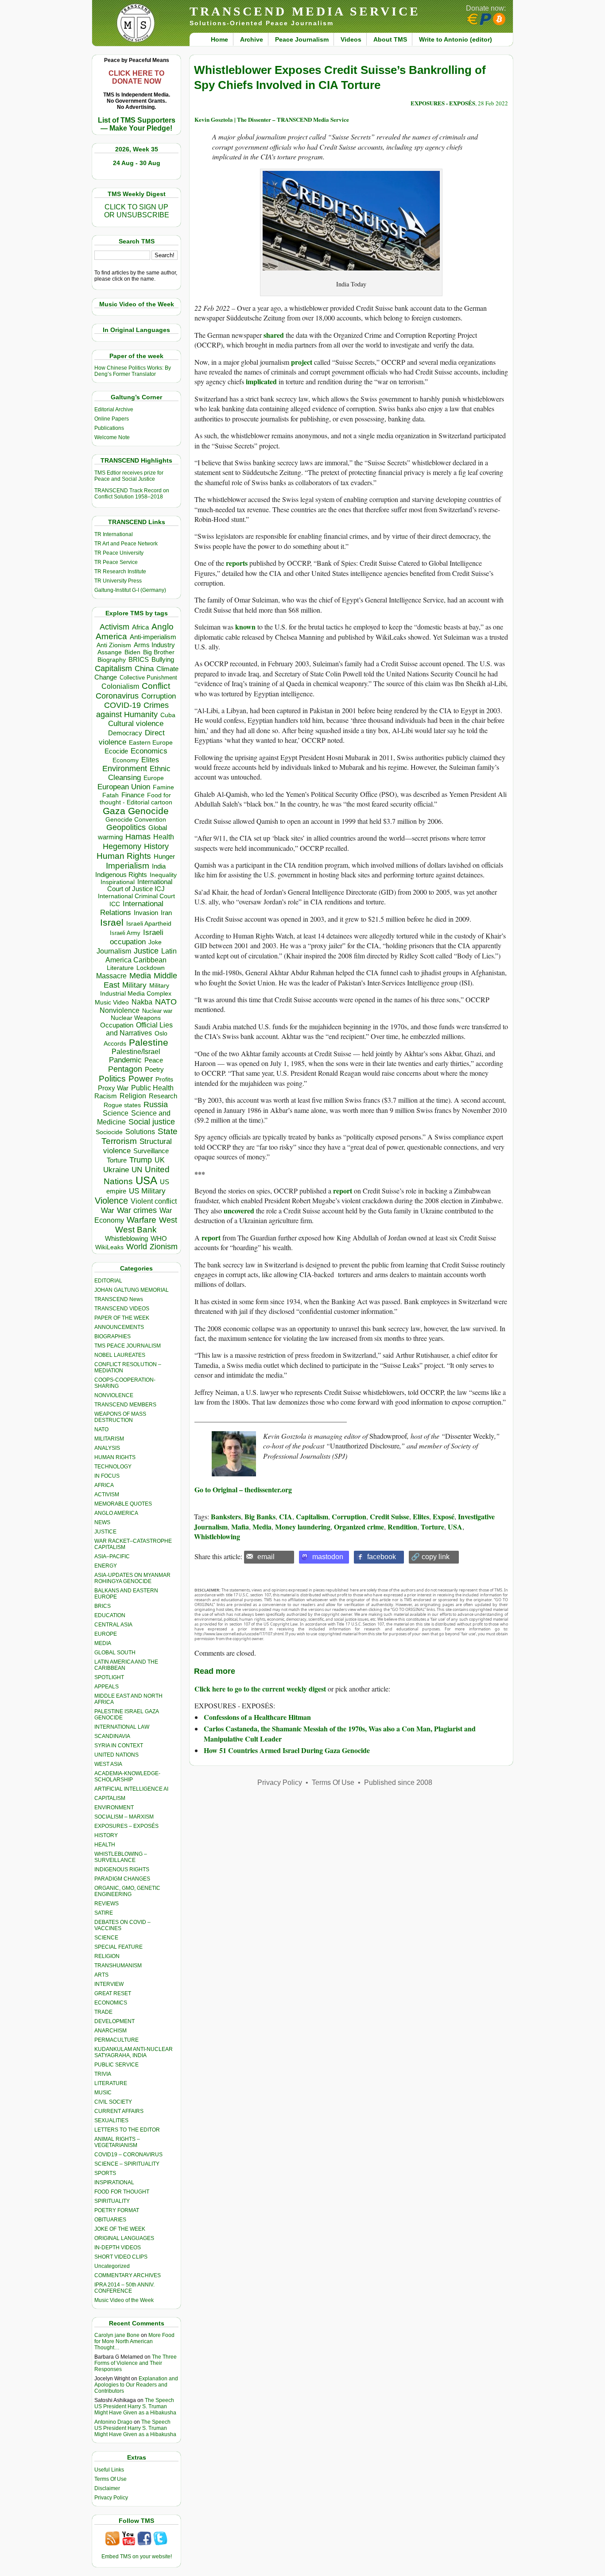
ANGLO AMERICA (116, 1513)
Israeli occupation (137, 937)
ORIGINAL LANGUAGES (124, 2238)
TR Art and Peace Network (126, 544)
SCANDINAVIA (112, 1736)
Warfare (142, 1220)
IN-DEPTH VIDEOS (118, 2248)
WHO (159, 1238)
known (245, 627)
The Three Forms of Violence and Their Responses (136, 2363)
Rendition (402, 1527)
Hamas (138, 837)
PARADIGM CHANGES (122, 1879)
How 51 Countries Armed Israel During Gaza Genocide (287, 1750)
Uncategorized (112, 2266)
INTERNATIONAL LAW (122, 1727)
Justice (146, 951)
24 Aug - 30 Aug (137, 163)
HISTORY (106, 1835)
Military (134, 985)
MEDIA (103, 1643)
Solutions (140, 1132)
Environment (125, 769)
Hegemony (122, 846)
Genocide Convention (136, 820)
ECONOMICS (111, 2003)
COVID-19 (122, 705)
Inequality (163, 875)
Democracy (125, 733)
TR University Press (118, 581)
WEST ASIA (108, 1764)
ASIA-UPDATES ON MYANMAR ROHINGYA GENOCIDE (132, 1578)
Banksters (226, 1516)
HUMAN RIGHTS (115, 1457)
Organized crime (359, 1527)
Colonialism (120, 686)
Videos (351, 39)
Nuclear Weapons (136, 1018)
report (343, 1191)
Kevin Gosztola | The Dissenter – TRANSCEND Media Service (272, 119)
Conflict (156, 686)
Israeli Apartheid (149, 923)
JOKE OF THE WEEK (120, 2229)
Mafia (240, 1527)
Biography (112, 660)
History (156, 846)
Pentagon (125, 1069)
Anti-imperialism (153, 637)
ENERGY (106, 1566)
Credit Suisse (390, 1516)
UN (137, 1170)
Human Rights (124, 856)
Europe (154, 778)
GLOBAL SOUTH (115, 1653)
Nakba (142, 1002)
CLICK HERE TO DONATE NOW (136, 77)
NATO (166, 1002)
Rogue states (122, 1105)
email (266, 1557)
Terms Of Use (111, 2479)
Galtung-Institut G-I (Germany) (130, 590)
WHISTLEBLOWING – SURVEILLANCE (121, 1857)
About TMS (390, 39)
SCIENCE (106, 1938)
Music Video (112, 1002)
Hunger (164, 857)
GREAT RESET (113, 1993)
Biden (132, 652)
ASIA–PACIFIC (112, 1556)
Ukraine (116, 1170)
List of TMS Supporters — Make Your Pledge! (137, 124)
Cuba (168, 715)
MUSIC (103, 2093)
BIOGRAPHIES (112, 1336)
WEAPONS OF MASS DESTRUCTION (120, 1417)
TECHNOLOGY (113, 1467)
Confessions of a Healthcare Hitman (257, 1717)
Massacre (111, 976)
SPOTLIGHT (109, 1677)
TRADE (103, 2012)
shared (274, 335)
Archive (252, 39)
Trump (141, 1160)
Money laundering (303, 1527)
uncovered (239, 1211)
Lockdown (151, 968)
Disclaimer (107, 2488)
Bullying (163, 660)
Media (140, 976)
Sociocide (109, 1132)
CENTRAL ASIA (113, 1625)
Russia (156, 1105)
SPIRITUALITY (112, 2201)
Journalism (114, 951)
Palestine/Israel (136, 1052)
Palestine (149, 1042)
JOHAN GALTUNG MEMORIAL (132, 1290)
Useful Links (109, 2470)
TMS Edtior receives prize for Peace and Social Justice (129, 476)
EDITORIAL (108, 1281)
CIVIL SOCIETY (113, 2102)
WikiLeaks (109, 1247)
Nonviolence (120, 1010)
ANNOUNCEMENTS (119, 1327)
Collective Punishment (148, 678)
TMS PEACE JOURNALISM (128, 1346)
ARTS (101, 1975)
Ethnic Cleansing (140, 773)
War (108, 1211)
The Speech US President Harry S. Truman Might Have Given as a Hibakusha (135, 2406)
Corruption (159, 696)
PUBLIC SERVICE (116, 2065)
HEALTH (105, 1845)
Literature (120, 968)
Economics (149, 751)
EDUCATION (110, 1615)
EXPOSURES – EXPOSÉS (126, 1826)
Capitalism (113, 668)
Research (163, 1096)
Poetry (154, 1070)
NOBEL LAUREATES (120, 1355)
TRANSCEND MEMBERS (125, 1405)
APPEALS (107, 1687)
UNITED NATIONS (116, 1755)
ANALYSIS (107, 1448)
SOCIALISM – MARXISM (124, 1817)
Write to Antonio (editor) (456, 39)
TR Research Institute (120, 572)
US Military (147, 1191)
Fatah (111, 795)
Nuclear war (157, 1011)
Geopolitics (126, 827)
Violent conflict (154, 1201)
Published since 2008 (398, 1782)
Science (116, 1113)
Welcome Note (112, 437)
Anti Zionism (114, 645)
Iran (166, 913)
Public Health (152, 1088)
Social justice (152, 1122)
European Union (124, 787)
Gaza (114, 811)
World (137, 1247)
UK (160, 1160)
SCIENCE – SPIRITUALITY (127, 2164)
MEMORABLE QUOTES (123, 1504)
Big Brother (159, 652)
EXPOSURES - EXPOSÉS (443, 103)
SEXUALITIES (111, 2120)
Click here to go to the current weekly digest (260, 1689)
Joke (155, 942)
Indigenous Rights (121, 875)
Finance (133, 795)
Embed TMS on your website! (137, 2557)
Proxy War (113, 1088)
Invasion (146, 913)
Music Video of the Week (124, 2300)
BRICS (139, 659)
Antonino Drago (113, 2422)
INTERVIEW (109, 1984)
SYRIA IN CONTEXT (119, 1746)
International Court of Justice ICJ (140, 885)
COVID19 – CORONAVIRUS (128, 2155)
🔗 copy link (430, 1557)
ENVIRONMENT (114, 1807)
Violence (111, 1201)
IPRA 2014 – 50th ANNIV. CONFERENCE (124, 2288)
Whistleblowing (126, 1238)
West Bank (136, 1230)
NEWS (102, 1522)
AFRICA (104, 1485)
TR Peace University (119, 553)
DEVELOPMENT (114, 2021)
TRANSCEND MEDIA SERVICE (305, 11)
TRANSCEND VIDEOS (122, 1309)
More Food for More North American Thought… (134, 2341)
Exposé (444, 1516)
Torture (117, 1160)
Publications (109, 428)
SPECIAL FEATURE (118, 1947)
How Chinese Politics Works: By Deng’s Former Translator (133, 371)
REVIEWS (107, 1904)
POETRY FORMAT (117, 2210)
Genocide (148, 811)
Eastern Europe (151, 743)
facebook (382, 1557)
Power (141, 1079)
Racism (106, 1096)
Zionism (164, 1247)
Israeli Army (125, 933)
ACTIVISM (107, 1495)
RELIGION (107, 1956)
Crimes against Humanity (132, 710)
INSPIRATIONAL (114, 2182)
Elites (150, 760)
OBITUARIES (110, 2220)
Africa (140, 627)
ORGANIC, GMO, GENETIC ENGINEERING (127, 1891)
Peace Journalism (302, 39)
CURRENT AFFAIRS (119, 2111)
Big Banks (260, 1516)
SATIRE (104, 1913)
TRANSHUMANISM (118, 1966)
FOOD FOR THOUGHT (122, 2192)
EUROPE (106, 1634)
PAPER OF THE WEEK (122, 1318)
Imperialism (128, 866)
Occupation (117, 1025)
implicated (261, 381)
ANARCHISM (111, 2031)
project (302, 362)
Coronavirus (117, 696)
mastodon (328, 1557)
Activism (114, 627)
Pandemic (125, 1060)
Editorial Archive (114, 409)
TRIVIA (103, 2074)
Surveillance (151, 1151)
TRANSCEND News (119, 1299)
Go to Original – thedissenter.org (243, 1489)
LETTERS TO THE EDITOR (127, 2130)
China (144, 669)
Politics (112, 1079)
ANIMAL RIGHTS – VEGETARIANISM (117, 2142)
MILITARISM (109, 1439)
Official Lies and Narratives (140, 1029)
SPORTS (105, 2173)
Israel (112, 922)
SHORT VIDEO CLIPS (121, 2257)
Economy (126, 760)
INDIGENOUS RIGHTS (122, 1869)
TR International (114, 534)
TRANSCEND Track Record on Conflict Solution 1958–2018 (132, 494)
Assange (110, 652)
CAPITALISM (110, 1798)
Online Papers (112, 419)
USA (146, 1180)
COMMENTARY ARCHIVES (128, 2275)
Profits (164, 1079)
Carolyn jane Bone (117, 2335)
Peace (154, 1060)
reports (237, 563)
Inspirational (118, 882)
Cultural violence (136, 724)
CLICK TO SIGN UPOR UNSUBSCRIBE (137, 211)
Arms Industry (154, 645)
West (168, 1220)
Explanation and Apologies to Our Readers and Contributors (136, 2385)
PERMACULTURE (116, 2040)
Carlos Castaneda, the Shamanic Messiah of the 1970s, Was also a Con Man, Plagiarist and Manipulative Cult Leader (340, 1733)
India (159, 866)
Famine (163, 787)
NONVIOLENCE (114, 1395)
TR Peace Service (116, 562)
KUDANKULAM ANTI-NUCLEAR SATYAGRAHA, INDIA (134, 2052)
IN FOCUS (107, 1476)
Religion (133, 1096)
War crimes (137, 1210)
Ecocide (116, 751)
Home (219, 39)
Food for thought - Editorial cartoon (136, 799)
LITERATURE (111, 2083)
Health (164, 837)
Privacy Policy (111, 2498)
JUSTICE (105, 1532)
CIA (286, 1516)
